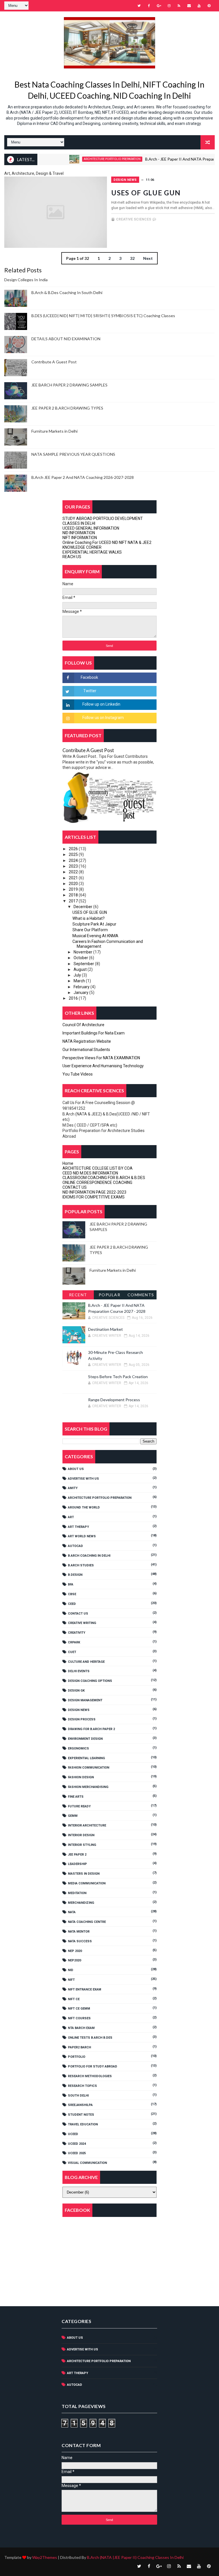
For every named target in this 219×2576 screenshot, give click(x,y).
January (81, 993)
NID (71, 1970)
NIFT (71, 1980)
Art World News (82, 1536)
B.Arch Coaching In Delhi (89, 1556)
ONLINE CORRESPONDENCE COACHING (97, 1182)
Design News (125, 180)
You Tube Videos (78, 1074)
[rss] (179, 6)
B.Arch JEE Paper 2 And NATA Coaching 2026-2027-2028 (83, 477)
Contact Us (78, 1614)
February (82, 987)
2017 (74, 901)
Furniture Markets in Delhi (54, 431)
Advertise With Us (83, 1479)
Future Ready (79, 1806)
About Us (76, 1469)
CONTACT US (75, 1187)
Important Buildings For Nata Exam (94, 1033)
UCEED (73, 2134)
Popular (110, 1295)
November (83, 952)
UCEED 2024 (77, 2144)
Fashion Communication (89, 1768)
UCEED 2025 (77, 2153)
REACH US (72, 557)
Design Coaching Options (90, 1681)
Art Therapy (78, 1527)
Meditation (77, 1893)
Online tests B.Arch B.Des (90, 2038)
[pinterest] (209, 6)
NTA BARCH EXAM (81, 2028)
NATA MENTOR (79, 1932)
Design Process (82, 1719)
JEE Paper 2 (77, 1855)
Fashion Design (81, 1777)
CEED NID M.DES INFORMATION (90, 1173)
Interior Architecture (87, 1825)
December (83, 907)
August (81, 969)
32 (132, 258)
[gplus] (159, 6)
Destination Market (106, 1329)
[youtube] (199, 6)
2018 (74, 895)
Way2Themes (45, 2557)
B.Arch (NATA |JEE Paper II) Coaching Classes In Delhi (135, 2557)
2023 (74, 866)
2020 (74, 884)
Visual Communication (87, 2163)
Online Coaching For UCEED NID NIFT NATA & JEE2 (107, 542)
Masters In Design (84, 1874)
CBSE (72, 1594)
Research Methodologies (90, 2076)
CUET (72, 1652)
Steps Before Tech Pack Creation (118, 1377)
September (84, 964)
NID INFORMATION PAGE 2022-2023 (94, 1192)
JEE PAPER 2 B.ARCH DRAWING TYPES (67, 408)
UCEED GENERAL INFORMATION (91, 528)
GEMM (73, 1816)
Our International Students (86, 1050)
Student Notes (81, 2115)
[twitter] (139, 6)
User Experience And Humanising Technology (103, 1066)
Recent (78, 1295)
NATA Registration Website (87, 1041)
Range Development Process (114, 1400)
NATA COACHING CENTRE (87, 1922)
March (80, 981)
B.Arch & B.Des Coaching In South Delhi (67, 292)
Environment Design (85, 1739)
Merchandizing (81, 1903)
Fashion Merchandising (88, 1787)
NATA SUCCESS (80, 1941)
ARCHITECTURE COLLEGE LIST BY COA (98, 1168)
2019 (74, 889)
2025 (74, 854)
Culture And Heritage (86, 1662)
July (78, 975)
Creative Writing (82, 1623)
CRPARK (74, 1642)
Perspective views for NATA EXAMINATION (101, 1058)
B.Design (75, 1575)
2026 (74, 849)
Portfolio (77, 2057)
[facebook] (149, 6)
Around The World (84, 1507)
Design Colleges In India (26, 280)
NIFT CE (74, 1999)
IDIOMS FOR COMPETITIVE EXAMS (94, 1197)
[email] (189, 6)
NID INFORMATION (79, 533)
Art (71, 1517)
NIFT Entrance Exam (85, 1989)
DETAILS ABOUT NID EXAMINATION (66, 339)
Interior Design (81, 1835)
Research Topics (82, 2086)
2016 (74, 998)
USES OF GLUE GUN (146, 193)
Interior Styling (82, 1845)
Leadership (77, 1864)
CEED (72, 1604)
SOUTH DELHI (78, 2096)
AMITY (73, 1488)
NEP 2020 (75, 1951)
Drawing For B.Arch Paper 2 (91, 1729)
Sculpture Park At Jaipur (94, 924)
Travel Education (83, 2124)
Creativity (77, 1633)
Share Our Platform (90, 930)
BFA (71, 1584)
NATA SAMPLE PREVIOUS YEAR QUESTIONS (73, 454)
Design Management (85, 1700)
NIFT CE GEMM (79, 2009)
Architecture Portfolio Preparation (87, 159)
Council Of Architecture (83, 1025)
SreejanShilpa (80, 2105)
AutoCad (75, 1546)
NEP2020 (74, 1960)
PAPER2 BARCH (79, 2047)
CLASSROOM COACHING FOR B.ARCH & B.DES (104, 1178)
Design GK (76, 1691)
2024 (74, 860)
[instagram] (169, 6)
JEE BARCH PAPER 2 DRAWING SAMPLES (69, 385)
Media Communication (87, 1883)
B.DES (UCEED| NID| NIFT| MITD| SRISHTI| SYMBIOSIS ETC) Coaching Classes (103, 316)
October (81, 958)
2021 (74, 878)
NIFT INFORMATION (80, 538)
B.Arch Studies (81, 1565)
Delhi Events (79, 1671)
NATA (72, 1912)
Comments (141, 1295)
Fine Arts (76, 1797)
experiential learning (86, 1758)
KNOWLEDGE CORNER (82, 547)
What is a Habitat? (89, 918)
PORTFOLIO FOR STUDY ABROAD (93, 2066)
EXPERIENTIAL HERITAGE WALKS (92, 552)
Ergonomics (78, 1748)
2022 (74, 872)
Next (148, 258)
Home (68, 1163)
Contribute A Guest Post (54, 362)
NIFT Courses (79, 2018)
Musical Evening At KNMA (95, 936)
